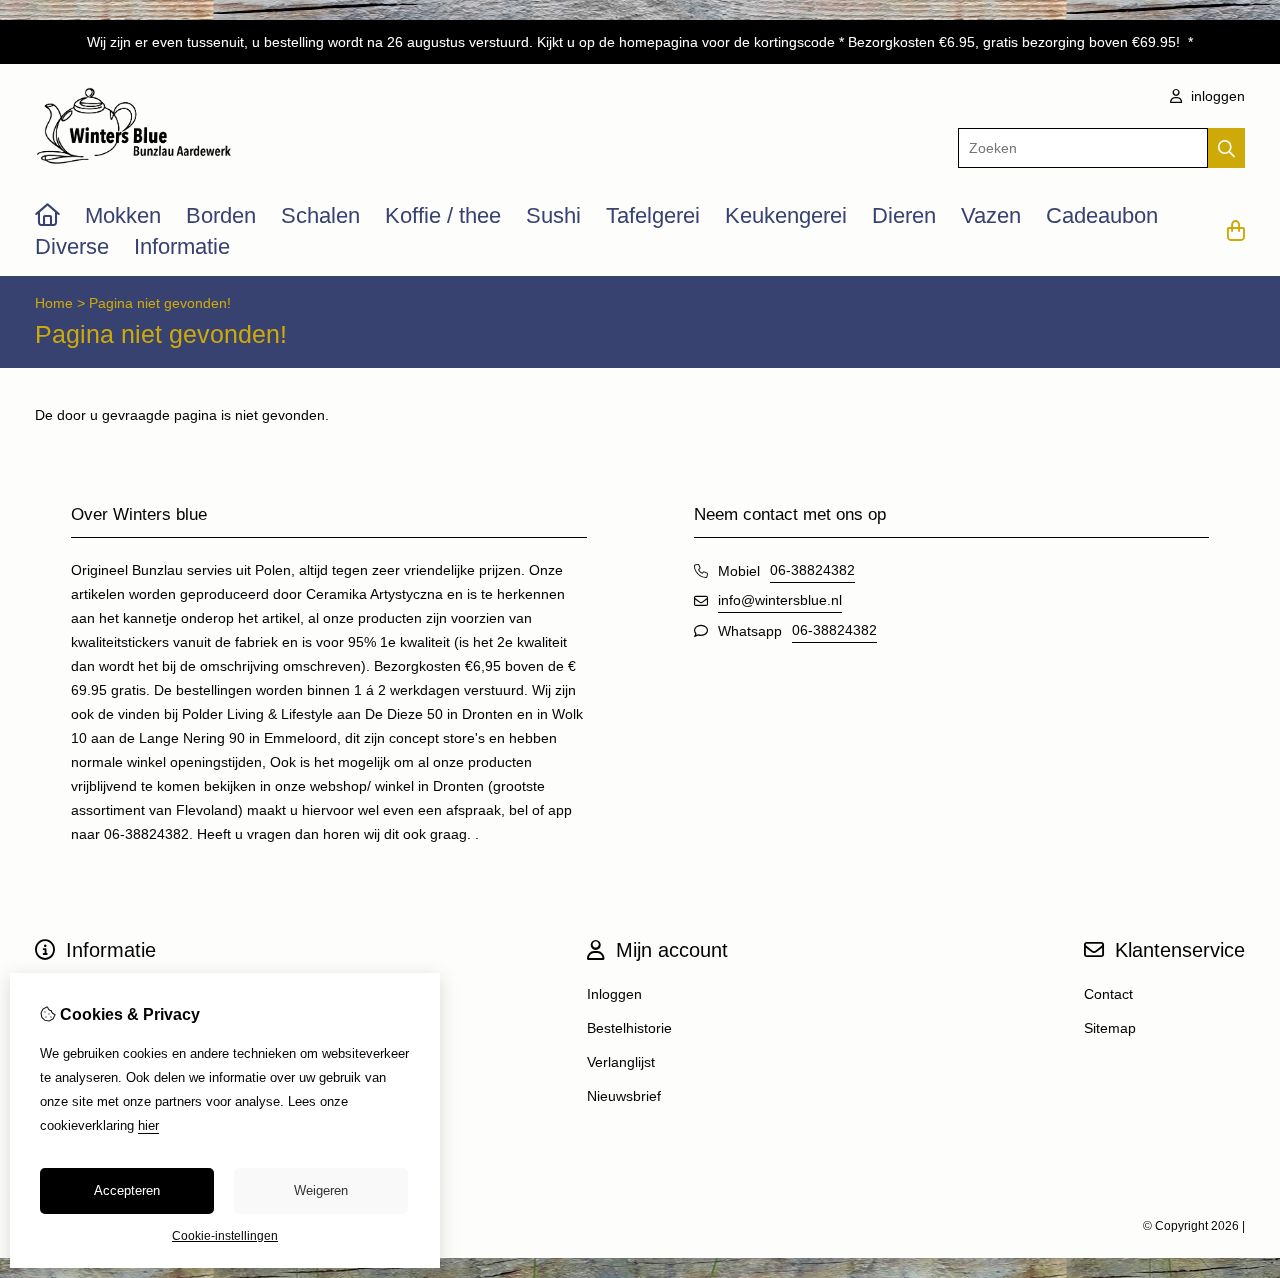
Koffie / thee (443, 215)
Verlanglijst (621, 1062)
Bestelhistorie (629, 1028)
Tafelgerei (653, 215)
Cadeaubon (1102, 215)
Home (54, 303)
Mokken (123, 215)
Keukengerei (786, 215)
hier (148, 1125)
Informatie (182, 246)
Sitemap (1110, 1028)
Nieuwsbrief (624, 1096)
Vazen (991, 215)
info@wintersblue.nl (780, 600)
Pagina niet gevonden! (160, 303)
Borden (221, 215)
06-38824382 (812, 570)
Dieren (904, 215)
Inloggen (614, 994)
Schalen (320, 215)
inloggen (1216, 96)
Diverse (72, 246)
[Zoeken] (1226, 148)
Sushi (553, 215)
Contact (1108, 994)
